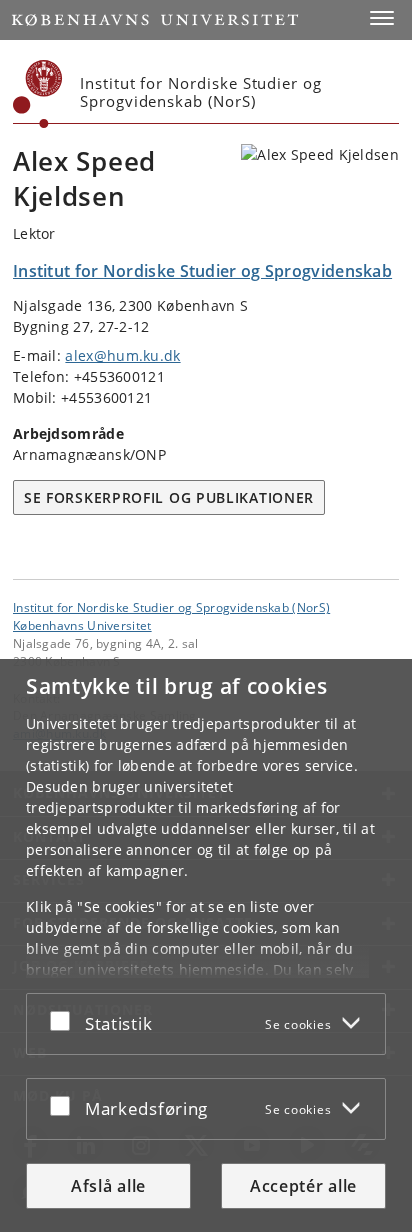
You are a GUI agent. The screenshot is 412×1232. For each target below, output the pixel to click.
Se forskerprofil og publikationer (169, 497)
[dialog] (206, 945)
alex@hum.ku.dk (122, 355)
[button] (382, 18)
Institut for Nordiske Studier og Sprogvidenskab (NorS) (171, 607)
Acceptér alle (303, 1186)
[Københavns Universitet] (38, 94)
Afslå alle (108, 1186)
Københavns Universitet (82, 625)
